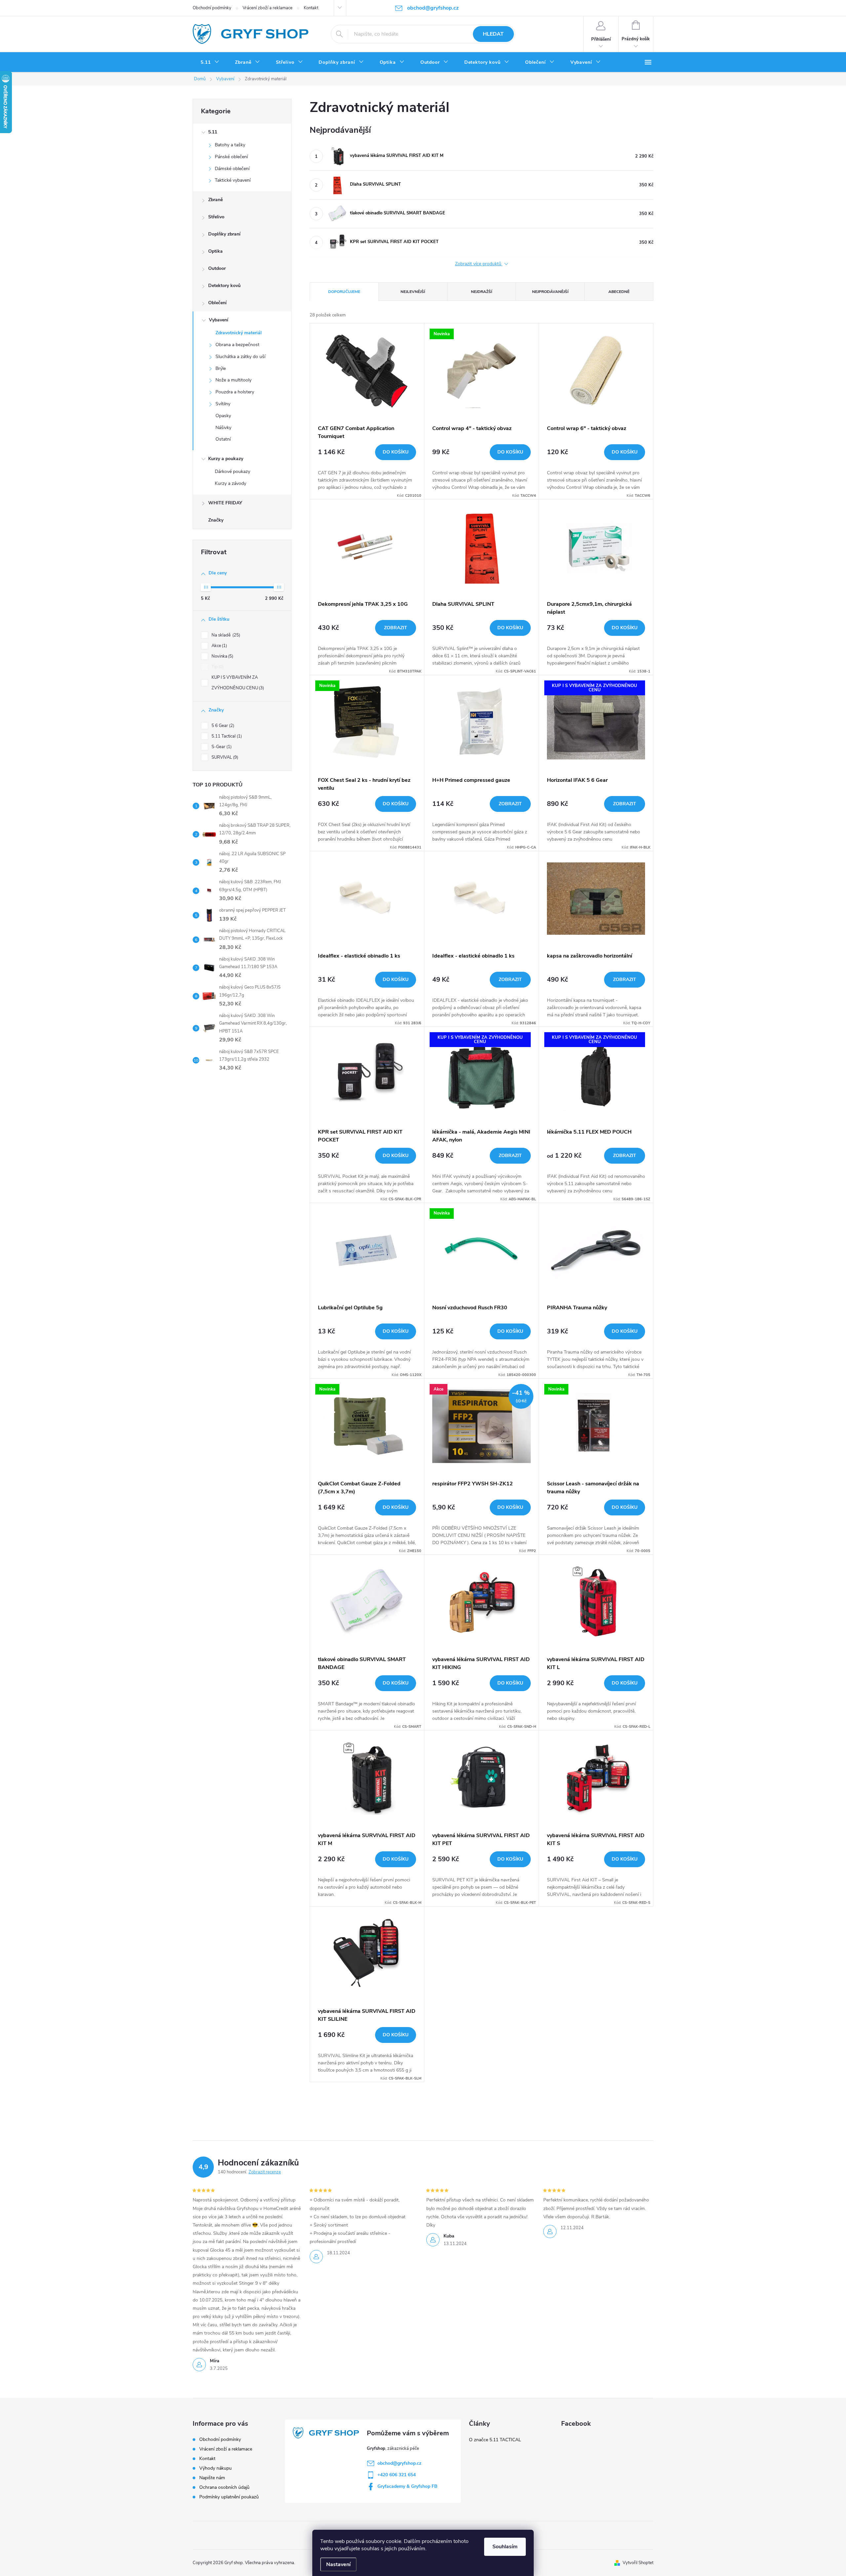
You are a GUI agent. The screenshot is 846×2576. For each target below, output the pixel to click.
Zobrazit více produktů (479, 264)
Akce (219, 646)
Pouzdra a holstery (235, 392)
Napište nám (212, 2478)
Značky (216, 520)
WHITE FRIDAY (225, 503)
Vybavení (219, 320)
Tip (217, 667)
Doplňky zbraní (224, 234)
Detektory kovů (224, 286)
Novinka (222, 656)
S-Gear (221, 747)
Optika (215, 251)
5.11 (213, 132)
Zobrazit (396, 628)
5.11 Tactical (226, 736)
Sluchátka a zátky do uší (240, 357)
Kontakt (311, 8)
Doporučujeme (344, 292)
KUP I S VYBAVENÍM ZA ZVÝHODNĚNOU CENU (237, 683)
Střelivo (216, 217)
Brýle (221, 368)
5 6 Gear (222, 726)
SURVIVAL (224, 757)
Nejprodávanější (550, 292)
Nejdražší (481, 292)
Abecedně (619, 292)
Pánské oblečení (231, 157)
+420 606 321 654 (397, 2475)
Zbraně (215, 200)
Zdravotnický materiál (239, 333)
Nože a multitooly (233, 380)
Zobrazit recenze (265, 2172)
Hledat (493, 34)
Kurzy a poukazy (226, 459)
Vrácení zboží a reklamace (268, 8)
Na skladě (225, 635)
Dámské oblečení (232, 169)
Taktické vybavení (233, 180)
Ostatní (223, 439)
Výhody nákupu (215, 2468)
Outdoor (217, 268)
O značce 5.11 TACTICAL (495, 2440)
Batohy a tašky (230, 145)
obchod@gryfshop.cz (399, 2463)
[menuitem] (210, 62)
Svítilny (223, 404)
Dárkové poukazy (232, 472)
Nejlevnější (413, 292)
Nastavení (338, 2564)
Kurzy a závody (231, 483)
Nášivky (223, 428)
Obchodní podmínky (212, 8)
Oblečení (217, 303)
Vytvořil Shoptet (638, 2563)
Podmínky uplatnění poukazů (229, 2497)
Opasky (223, 416)
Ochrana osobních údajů (224, 2487)
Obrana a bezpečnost (237, 345)
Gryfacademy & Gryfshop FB (407, 2486)
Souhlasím (505, 2547)
